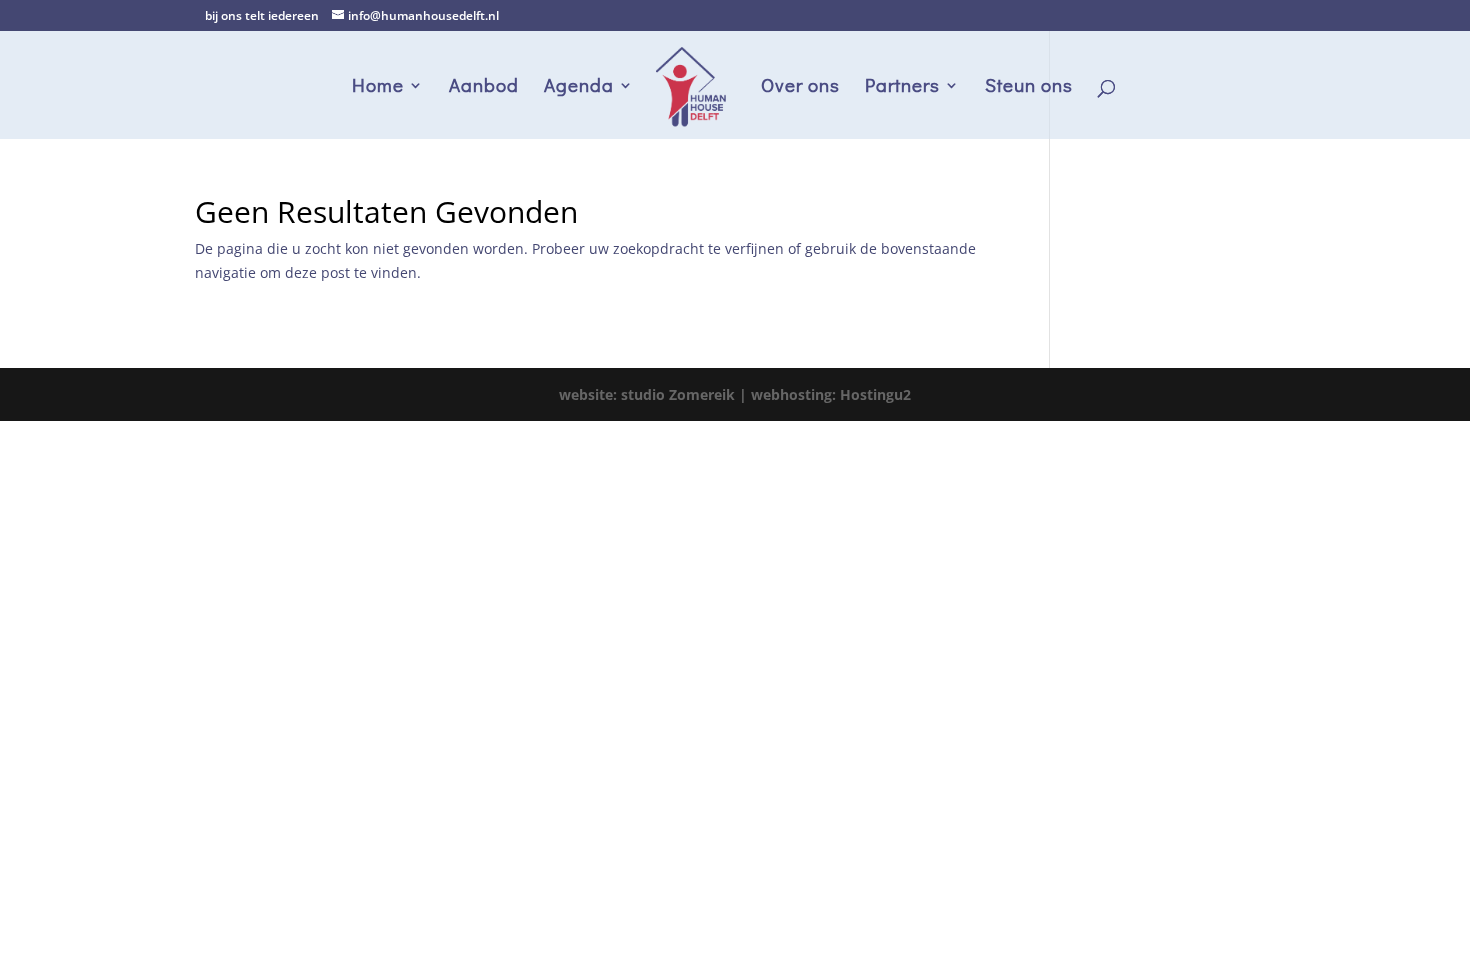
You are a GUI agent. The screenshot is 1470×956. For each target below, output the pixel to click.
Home (378, 87)
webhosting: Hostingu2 (831, 394)
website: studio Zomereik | (655, 394)
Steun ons (1029, 87)
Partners (902, 87)
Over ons (800, 87)
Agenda (579, 87)
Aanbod (484, 87)
